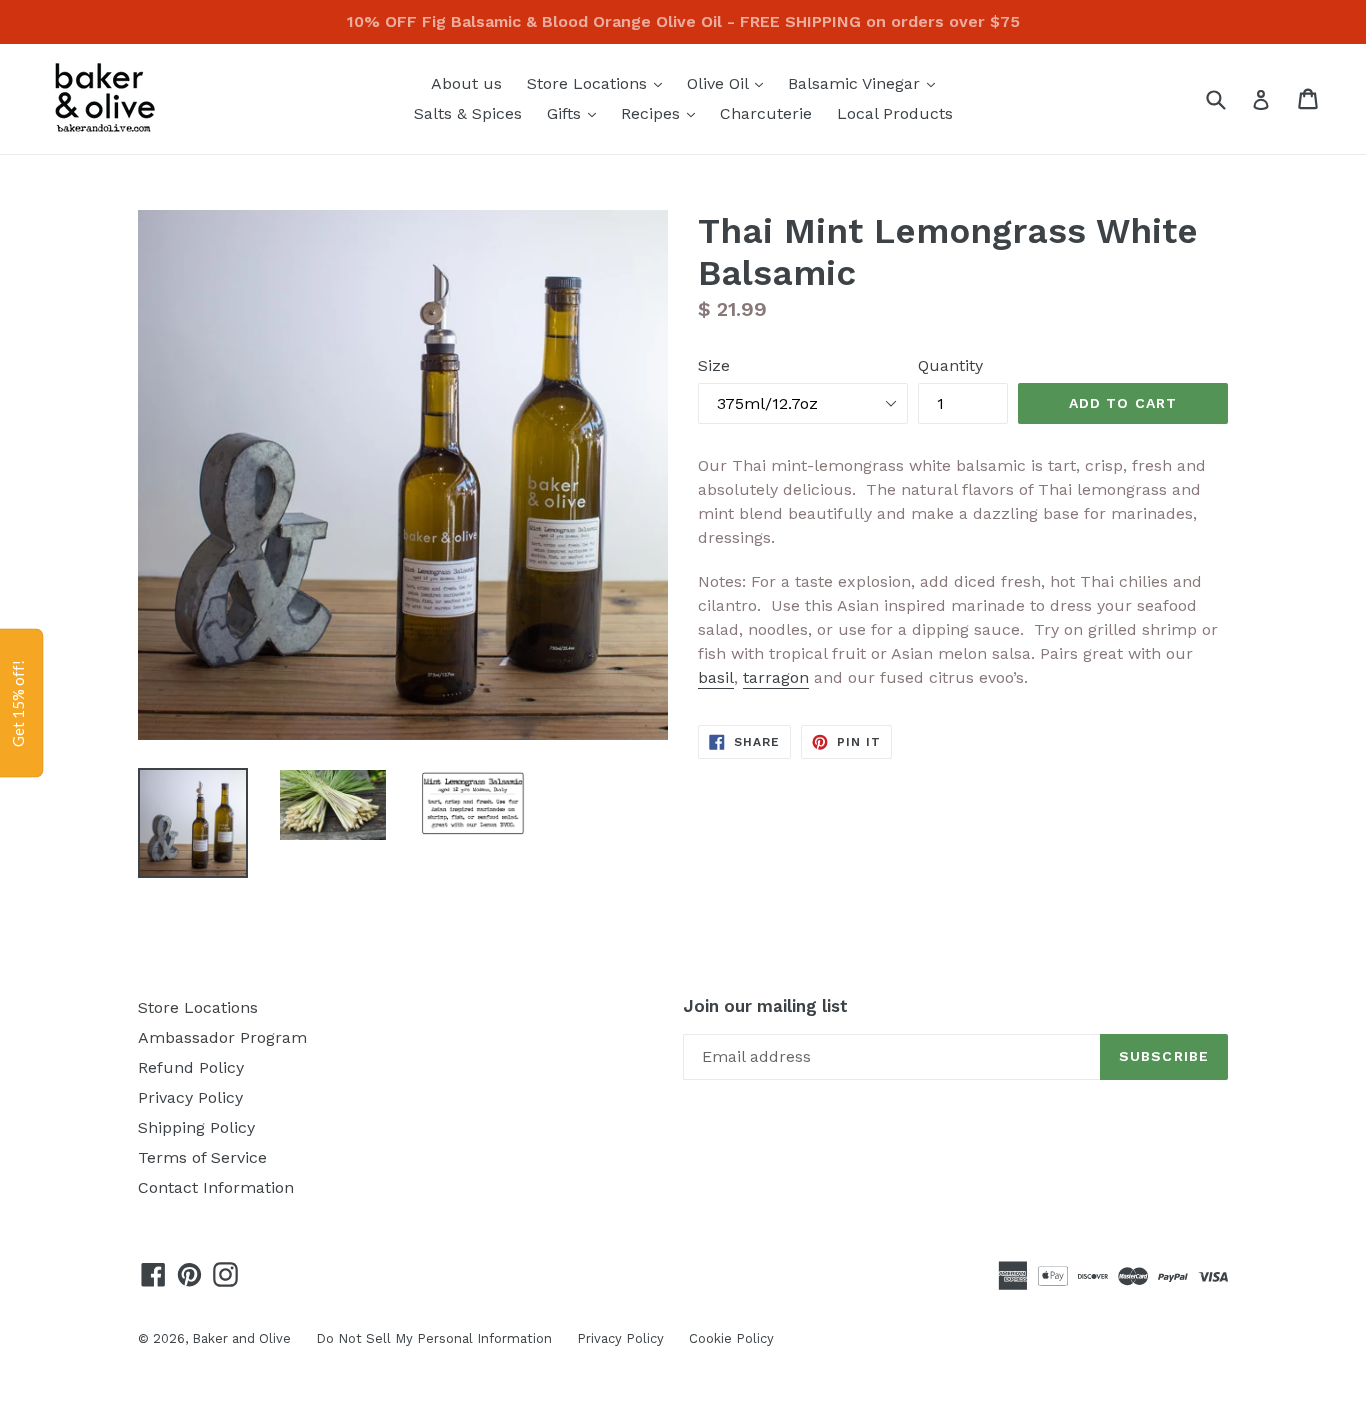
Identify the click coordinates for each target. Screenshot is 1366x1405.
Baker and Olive (241, 1338)
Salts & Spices (468, 113)
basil (716, 677)
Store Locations (599, 83)
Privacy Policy (190, 1097)
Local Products (895, 113)
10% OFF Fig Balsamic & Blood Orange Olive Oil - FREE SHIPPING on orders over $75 (683, 21)
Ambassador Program (222, 1037)
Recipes (663, 113)
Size (714, 365)
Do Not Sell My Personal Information (434, 1338)
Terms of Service (202, 1157)
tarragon (776, 677)
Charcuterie (766, 113)
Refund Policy (191, 1067)
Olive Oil (730, 83)
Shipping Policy (196, 1127)
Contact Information (216, 1187)
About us (466, 83)
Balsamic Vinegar (866, 83)
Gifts (576, 113)
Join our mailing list (765, 1006)
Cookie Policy (731, 1338)
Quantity (950, 365)
